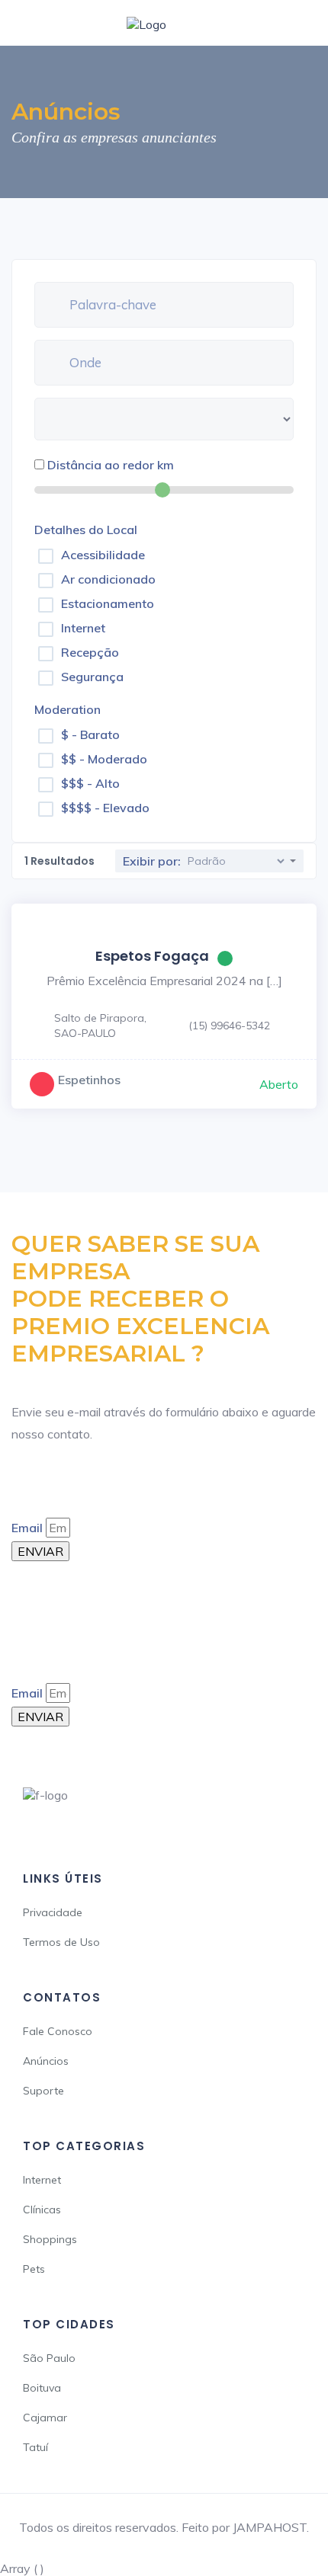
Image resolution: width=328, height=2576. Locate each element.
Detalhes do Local (86, 530)
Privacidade (53, 1912)
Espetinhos (89, 1080)
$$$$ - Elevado (105, 808)
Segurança (92, 677)
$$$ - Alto (90, 783)
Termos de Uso (61, 1942)
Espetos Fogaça (152, 956)
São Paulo (49, 2358)
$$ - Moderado (104, 759)
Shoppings (50, 2239)
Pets (34, 2269)
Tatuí (35, 2447)
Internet (83, 628)
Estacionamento (108, 603)
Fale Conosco (58, 2031)
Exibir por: (152, 861)
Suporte (43, 2091)
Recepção (90, 652)
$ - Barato (90, 734)
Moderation (68, 709)
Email (27, 1528)
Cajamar (45, 2418)
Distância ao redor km (111, 465)
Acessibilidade (103, 555)
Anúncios (46, 2061)
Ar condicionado (108, 579)
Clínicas (42, 2210)
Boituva (42, 2388)
